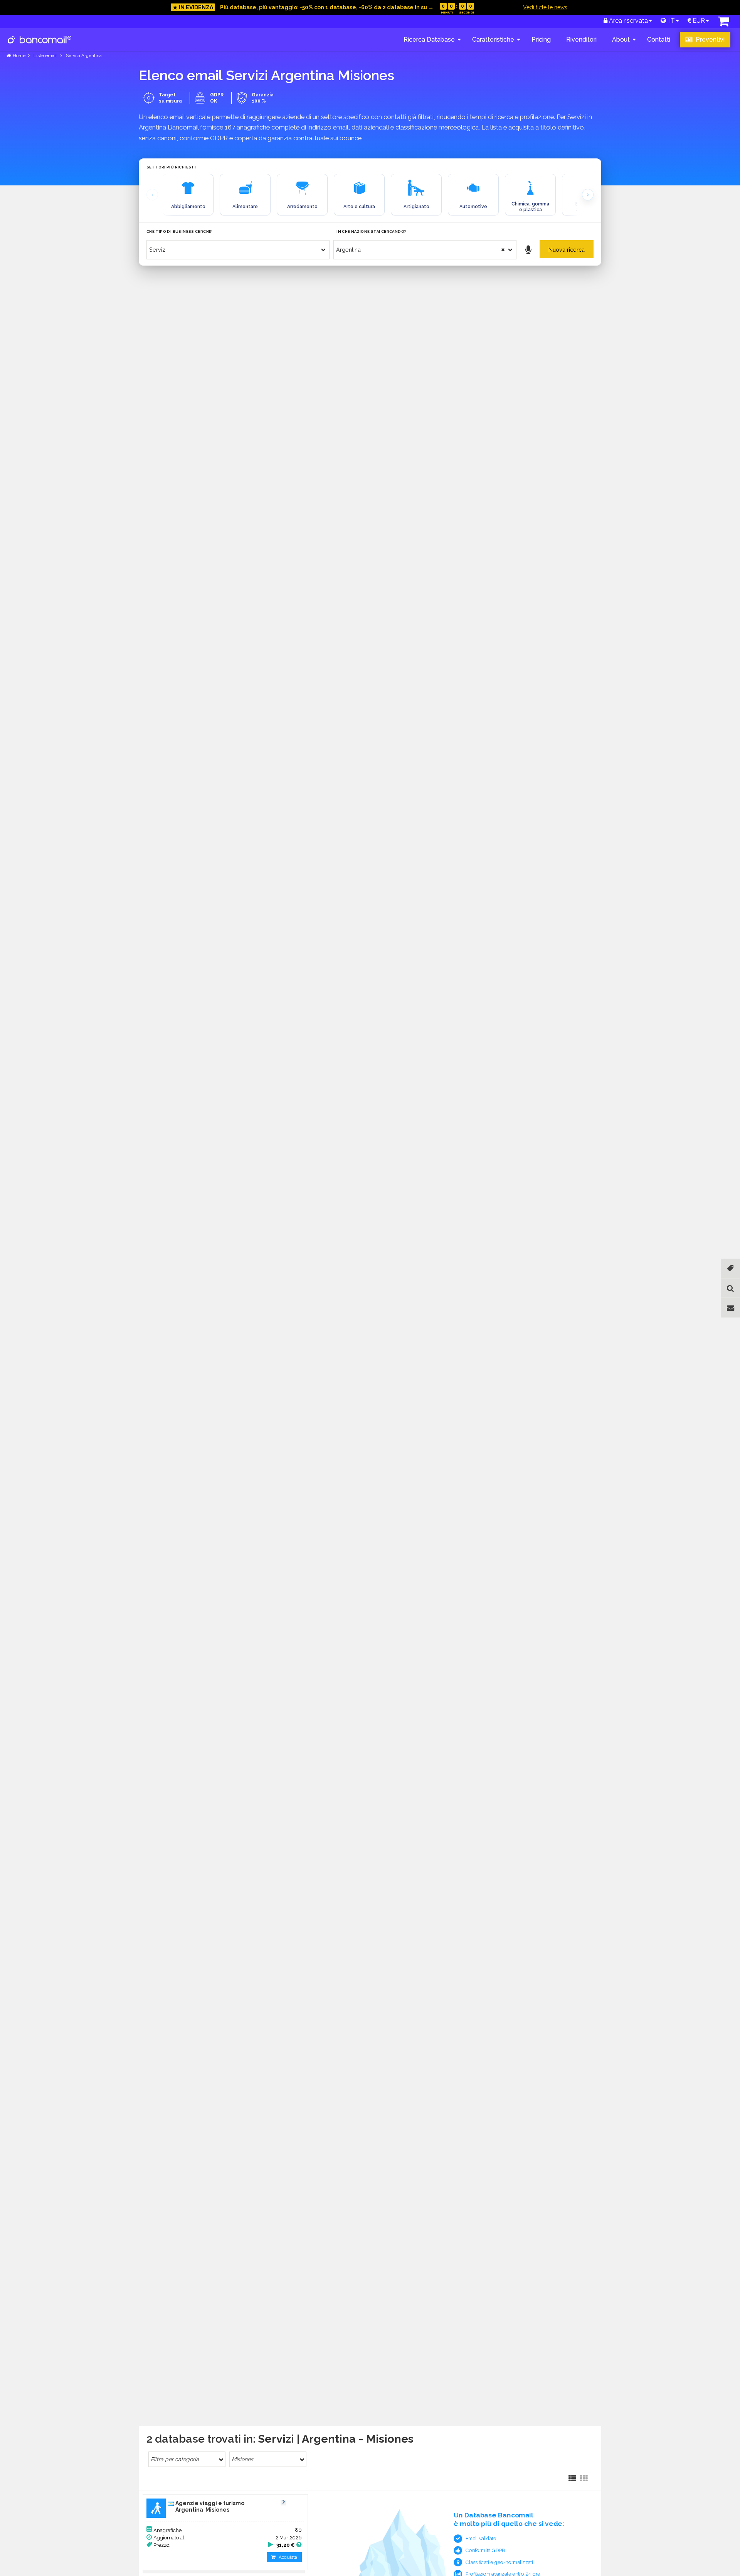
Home (19, 56)
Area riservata (628, 21)
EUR (698, 21)
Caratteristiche (493, 40)
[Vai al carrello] (723, 23)
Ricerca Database (429, 40)
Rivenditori (581, 40)
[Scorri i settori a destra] (588, 195)
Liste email (45, 56)
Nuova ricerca (567, 250)
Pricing (541, 40)
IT (670, 21)
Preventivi (709, 40)
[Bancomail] (40, 46)
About (621, 40)
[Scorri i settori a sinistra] (152, 195)
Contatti (659, 40)
